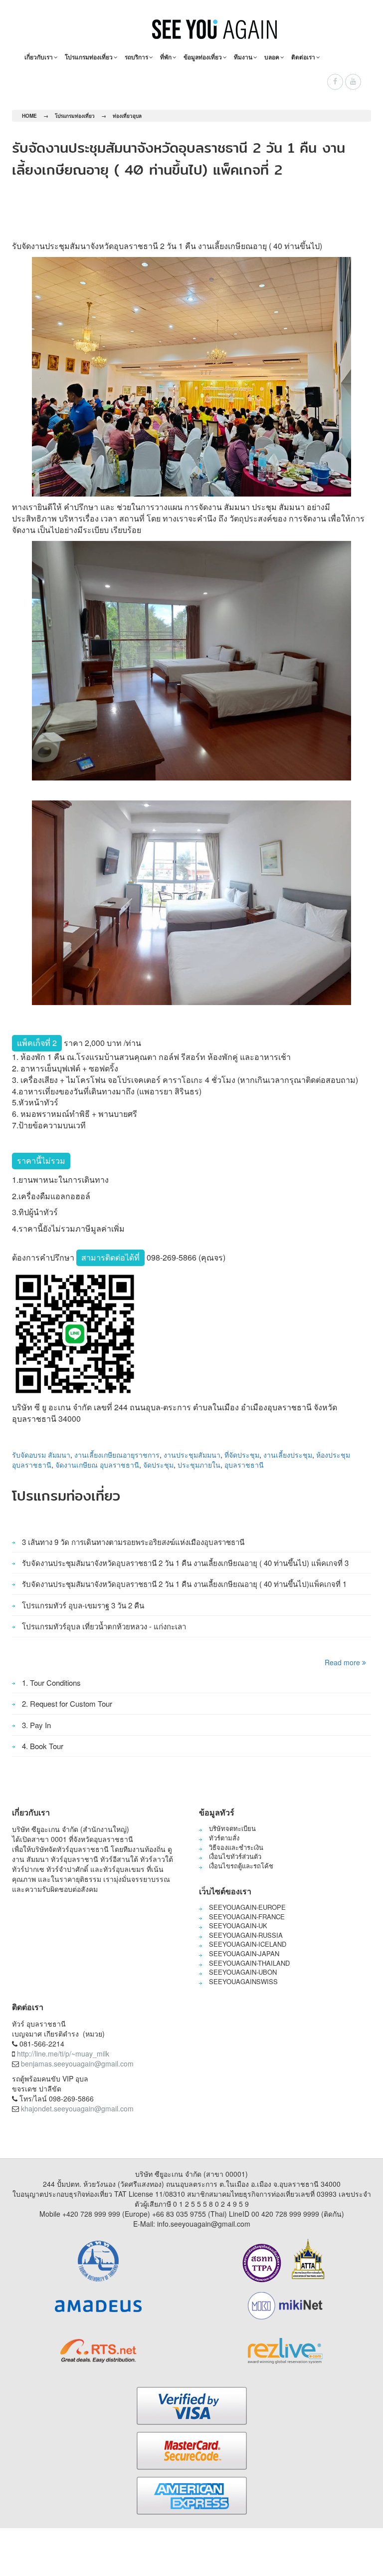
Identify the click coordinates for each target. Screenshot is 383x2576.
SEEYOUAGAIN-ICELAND (248, 1944)
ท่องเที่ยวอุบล (127, 116)
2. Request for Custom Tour (67, 1703)
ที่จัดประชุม (242, 1455)
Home (29, 116)
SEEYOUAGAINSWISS (243, 1981)
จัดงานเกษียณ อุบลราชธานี (97, 1465)
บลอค (272, 57)
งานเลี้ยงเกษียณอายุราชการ (117, 1455)
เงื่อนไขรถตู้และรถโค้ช (241, 1866)
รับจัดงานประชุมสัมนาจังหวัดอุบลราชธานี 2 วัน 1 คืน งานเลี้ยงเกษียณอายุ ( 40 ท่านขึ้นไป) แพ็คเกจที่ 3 (185, 1563)
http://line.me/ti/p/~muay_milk (63, 2054)
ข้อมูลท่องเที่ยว (203, 57)
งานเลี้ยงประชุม (288, 1455)
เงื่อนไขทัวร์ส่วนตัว (235, 1856)
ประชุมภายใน (199, 1465)
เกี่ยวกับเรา (39, 57)
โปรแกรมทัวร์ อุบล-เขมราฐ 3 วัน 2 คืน (83, 1605)
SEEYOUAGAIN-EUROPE (247, 1907)
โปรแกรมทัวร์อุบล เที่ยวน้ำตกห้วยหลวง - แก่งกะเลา (104, 1626)
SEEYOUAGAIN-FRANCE (247, 1917)
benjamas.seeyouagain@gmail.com (77, 2063)
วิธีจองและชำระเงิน (236, 1847)
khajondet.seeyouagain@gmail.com (77, 2108)
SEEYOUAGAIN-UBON (243, 1972)
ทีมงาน (243, 57)
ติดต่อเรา (303, 57)
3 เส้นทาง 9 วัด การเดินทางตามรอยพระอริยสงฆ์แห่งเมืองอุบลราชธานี (133, 1542)
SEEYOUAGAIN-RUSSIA (246, 1935)
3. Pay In (36, 1725)
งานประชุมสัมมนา (192, 1455)
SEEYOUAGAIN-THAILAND (249, 1963)
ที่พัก (166, 57)
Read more (343, 1662)
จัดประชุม (158, 1465)
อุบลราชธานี (244, 1465)
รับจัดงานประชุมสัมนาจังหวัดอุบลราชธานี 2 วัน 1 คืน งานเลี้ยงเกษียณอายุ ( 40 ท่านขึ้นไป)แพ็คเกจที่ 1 (184, 1584)
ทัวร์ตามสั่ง (224, 1838)
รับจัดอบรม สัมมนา (41, 1455)
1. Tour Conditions (51, 1682)
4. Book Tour (43, 1746)
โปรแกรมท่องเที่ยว (89, 57)
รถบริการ (136, 57)
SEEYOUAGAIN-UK (238, 1926)
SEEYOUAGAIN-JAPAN (244, 1953)
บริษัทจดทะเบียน (232, 1828)
